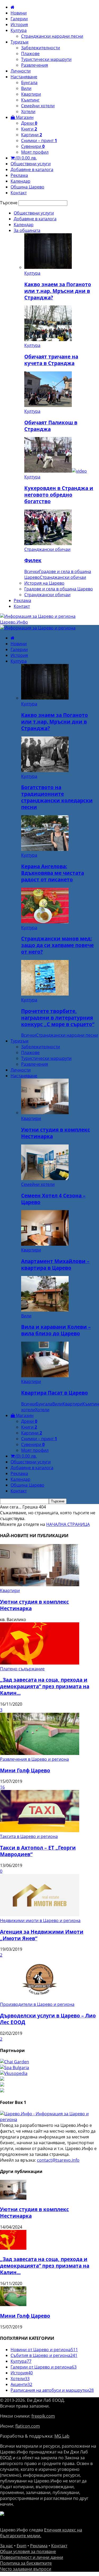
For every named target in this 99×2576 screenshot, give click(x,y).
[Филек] (48, 544)
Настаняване (24, 77)
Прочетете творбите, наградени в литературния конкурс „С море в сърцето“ (58, 1018)
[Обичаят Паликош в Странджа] (48, 405)
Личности (21, 71)
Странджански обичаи (47, 549)
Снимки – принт (39, 140)
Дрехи (29, 123)
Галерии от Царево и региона (44, 2367)
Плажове (30, 54)
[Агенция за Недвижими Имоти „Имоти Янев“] (40, 1915)
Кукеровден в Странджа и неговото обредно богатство (59, 495)
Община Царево (27, 187)
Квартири (31, 94)
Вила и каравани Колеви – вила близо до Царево (56, 1330)
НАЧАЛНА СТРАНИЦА (68, 1524)
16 (2, 1787)
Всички (32, 571)
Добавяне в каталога (32, 169)
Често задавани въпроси (26, 2569)
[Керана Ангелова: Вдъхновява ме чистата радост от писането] (45, 849)
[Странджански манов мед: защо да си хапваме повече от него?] (45, 922)
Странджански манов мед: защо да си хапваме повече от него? (57, 945)
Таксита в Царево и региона (29, 1836)
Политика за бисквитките (26, 2563)
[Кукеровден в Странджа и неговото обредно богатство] (56, 471)
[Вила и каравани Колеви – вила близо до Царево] (45, 1310)
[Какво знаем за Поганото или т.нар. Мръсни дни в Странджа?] (48, 267)
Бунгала (29, 83)
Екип (22, 2546)
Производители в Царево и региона (37, 2004)
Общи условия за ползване (28, 2551)
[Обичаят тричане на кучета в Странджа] (48, 339)
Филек (33, 560)
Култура (19, 30)
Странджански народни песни (52, 36)
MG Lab (62, 2436)
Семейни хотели (38, 106)
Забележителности (41, 48)
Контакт (19, 193)
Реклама (19, 175)
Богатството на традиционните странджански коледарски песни (57, 797)
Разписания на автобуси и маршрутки (52, 2390)
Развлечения (35, 65)
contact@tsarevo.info (58, 2160)
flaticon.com (28, 2426)
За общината (27, 230)
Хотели (28, 111)
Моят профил (35, 152)
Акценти (21, 2384)
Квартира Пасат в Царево (55, 1393)
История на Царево (44, 583)
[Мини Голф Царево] (40, 1753)
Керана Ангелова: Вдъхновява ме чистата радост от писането (53, 873)
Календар (20, 181)
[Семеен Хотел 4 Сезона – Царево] (45, 1178)
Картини (32, 135)
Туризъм (20, 42)
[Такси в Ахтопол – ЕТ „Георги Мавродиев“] (40, 1831)
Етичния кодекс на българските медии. (41, 2533)
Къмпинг (30, 100)
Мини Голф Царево (25, 1770)
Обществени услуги (31, 164)
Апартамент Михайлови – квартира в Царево (55, 1264)
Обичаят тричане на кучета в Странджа (51, 360)
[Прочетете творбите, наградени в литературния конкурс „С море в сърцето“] (45, 994)
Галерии (19, 19)
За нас (6, 2546)
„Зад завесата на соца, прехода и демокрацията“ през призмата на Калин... (45, 1686)
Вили (26, 88)
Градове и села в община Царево (59, 589)
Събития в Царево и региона (44, 2355)
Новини (19, 13)
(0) (26, 158)
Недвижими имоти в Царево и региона (40, 1920)
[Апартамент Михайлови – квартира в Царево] (45, 1244)
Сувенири (33, 146)
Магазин (24, 117)
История (19, 25)
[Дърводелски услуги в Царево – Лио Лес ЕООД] (40, 1998)
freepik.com (43, 2416)
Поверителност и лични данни (32, 2557)
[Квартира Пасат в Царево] (45, 1376)
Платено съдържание (22, 1669)
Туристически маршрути (46, 59)
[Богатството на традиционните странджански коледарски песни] (45, 770)
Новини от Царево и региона (44, 2350)
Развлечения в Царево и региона (34, 1759)
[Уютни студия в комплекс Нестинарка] (45, 1113)
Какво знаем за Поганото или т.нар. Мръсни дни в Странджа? (58, 291)
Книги (29, 129)
